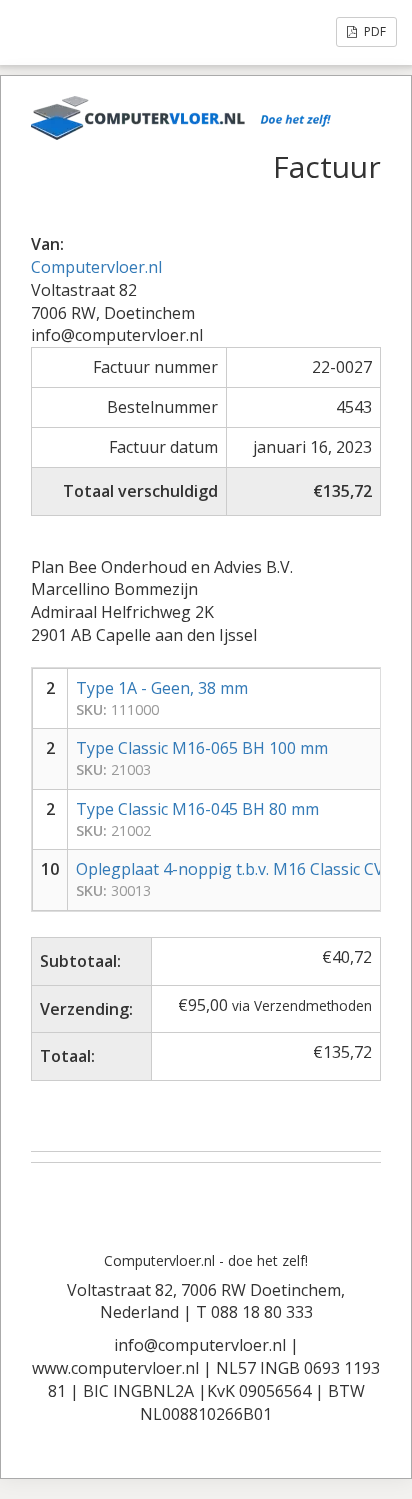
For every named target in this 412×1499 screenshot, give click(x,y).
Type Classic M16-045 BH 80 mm (197, 809)
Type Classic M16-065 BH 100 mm (202, 748)
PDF (373, 31)
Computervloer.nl (96, 267)
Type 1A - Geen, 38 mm (162, 688)
